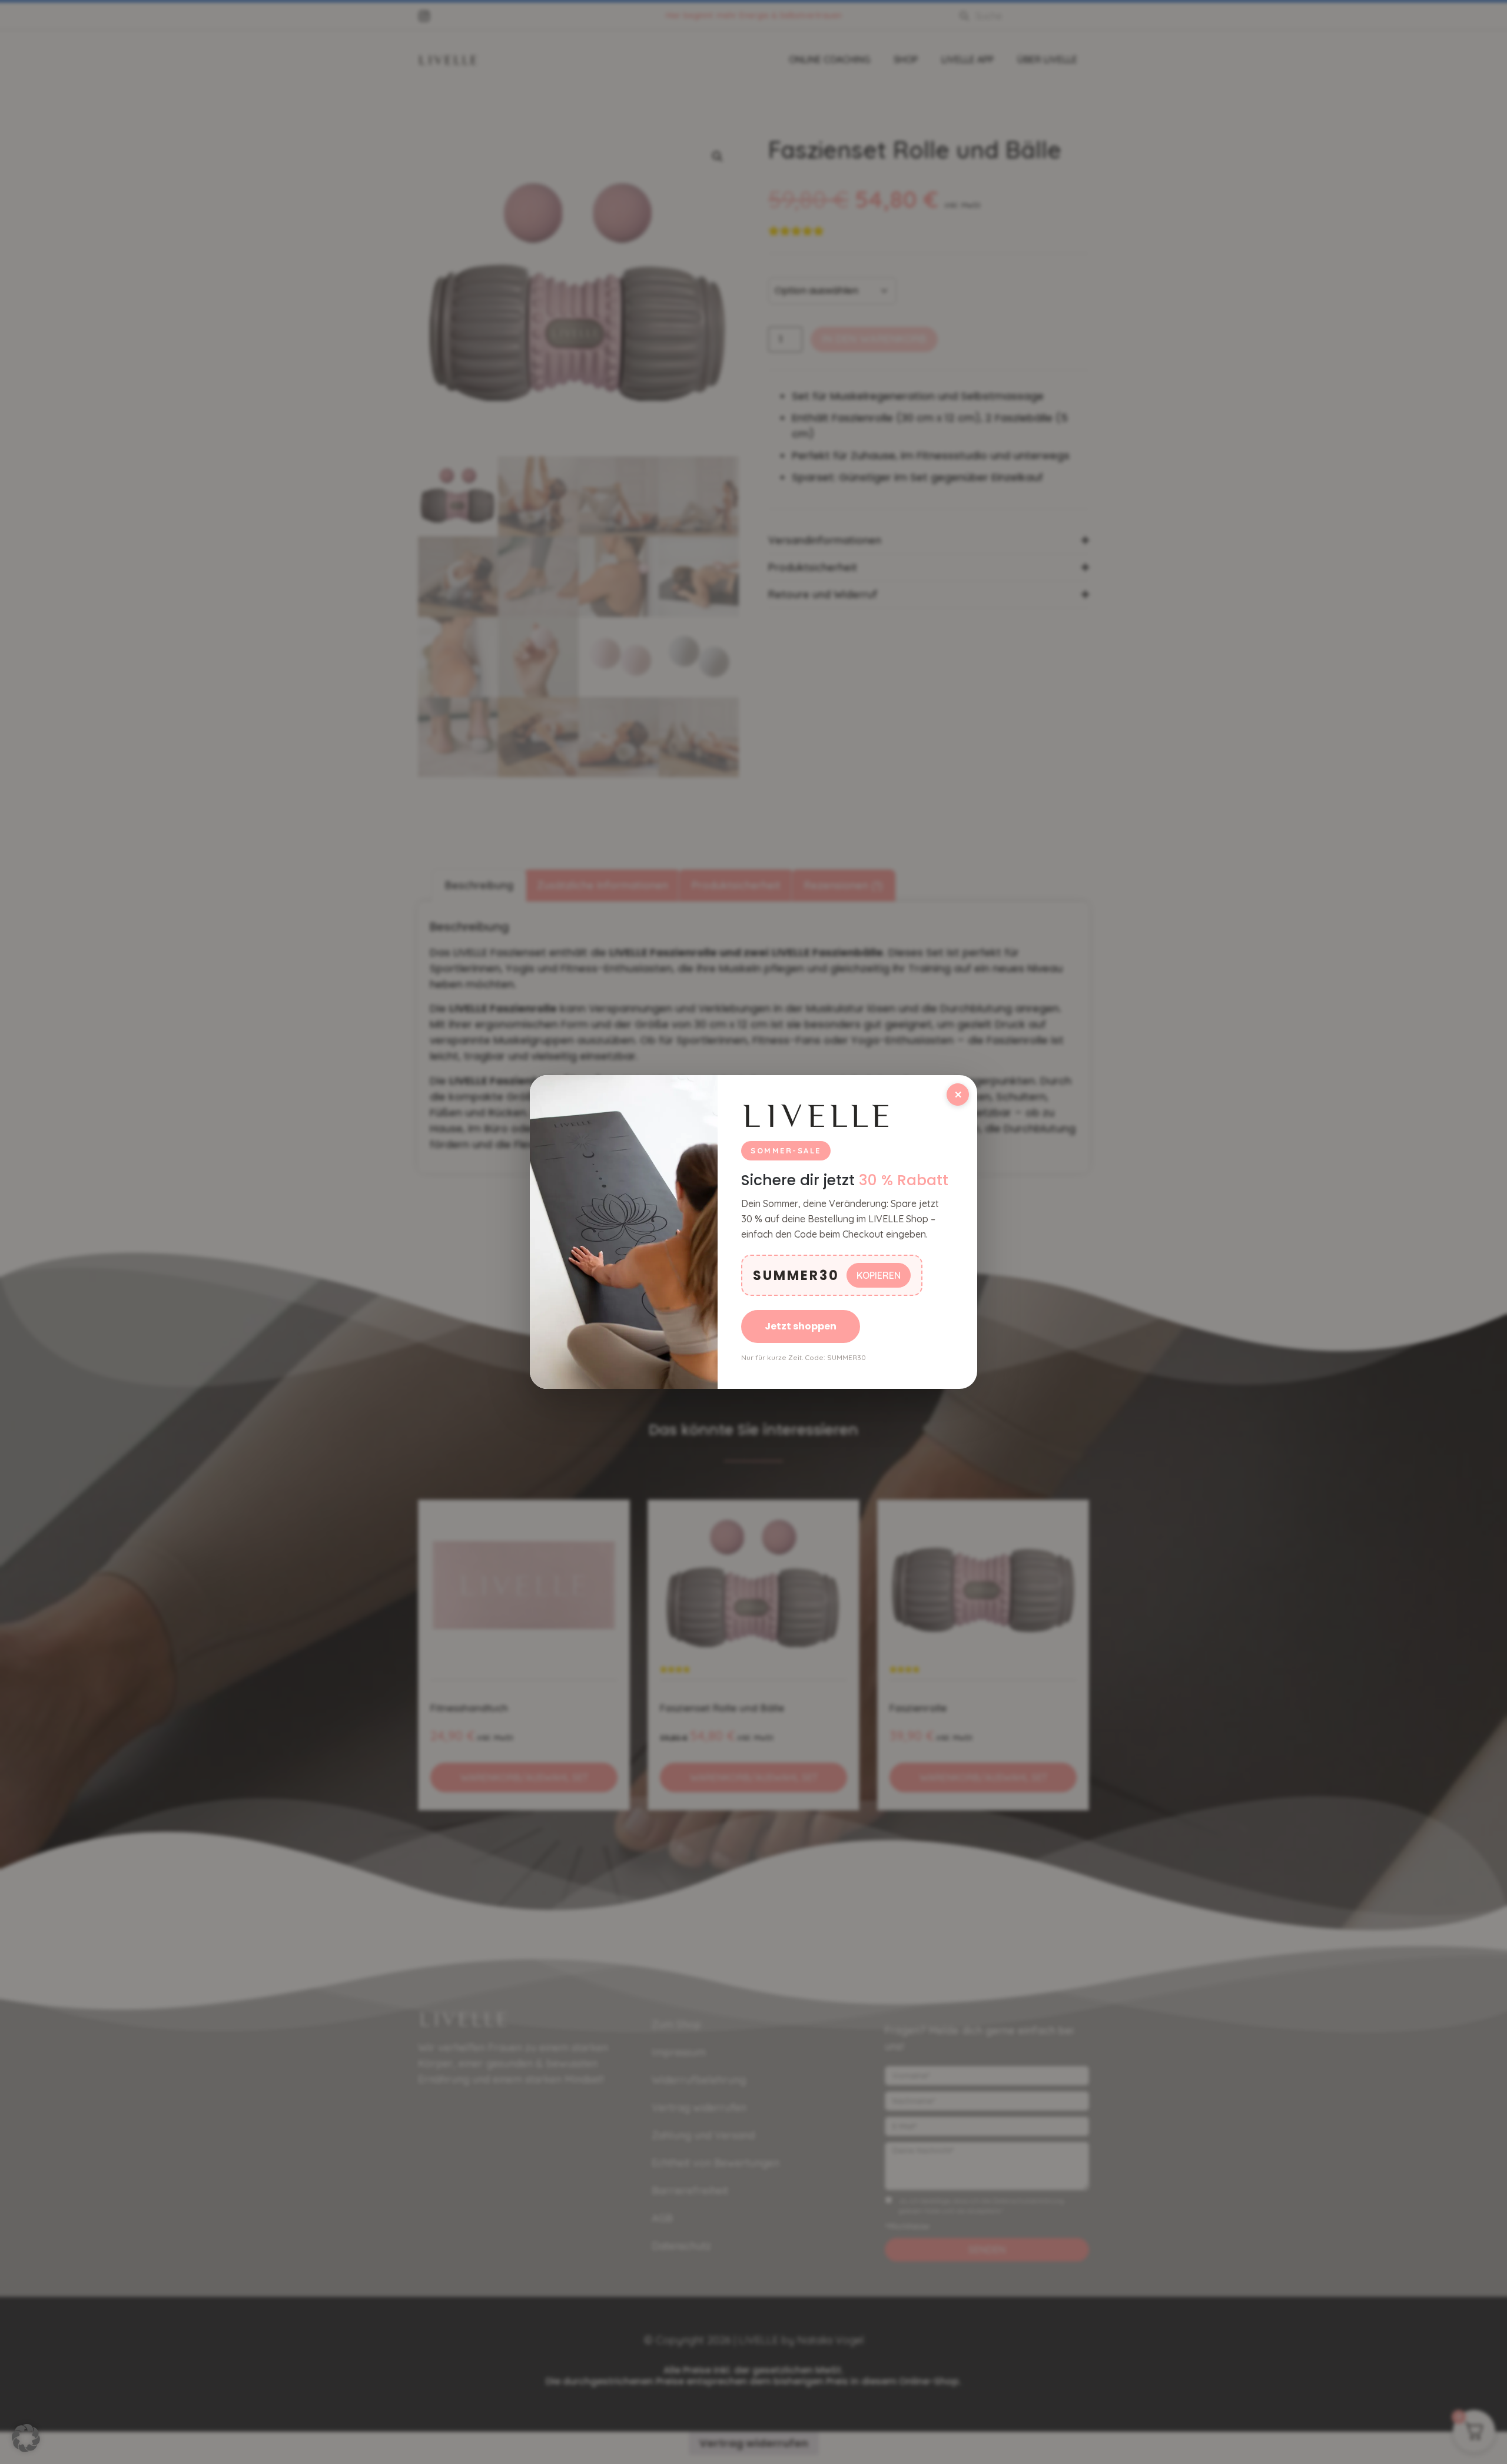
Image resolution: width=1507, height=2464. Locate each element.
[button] (26, 2438)
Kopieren (879, 1275)
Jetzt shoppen (801, 1326)
